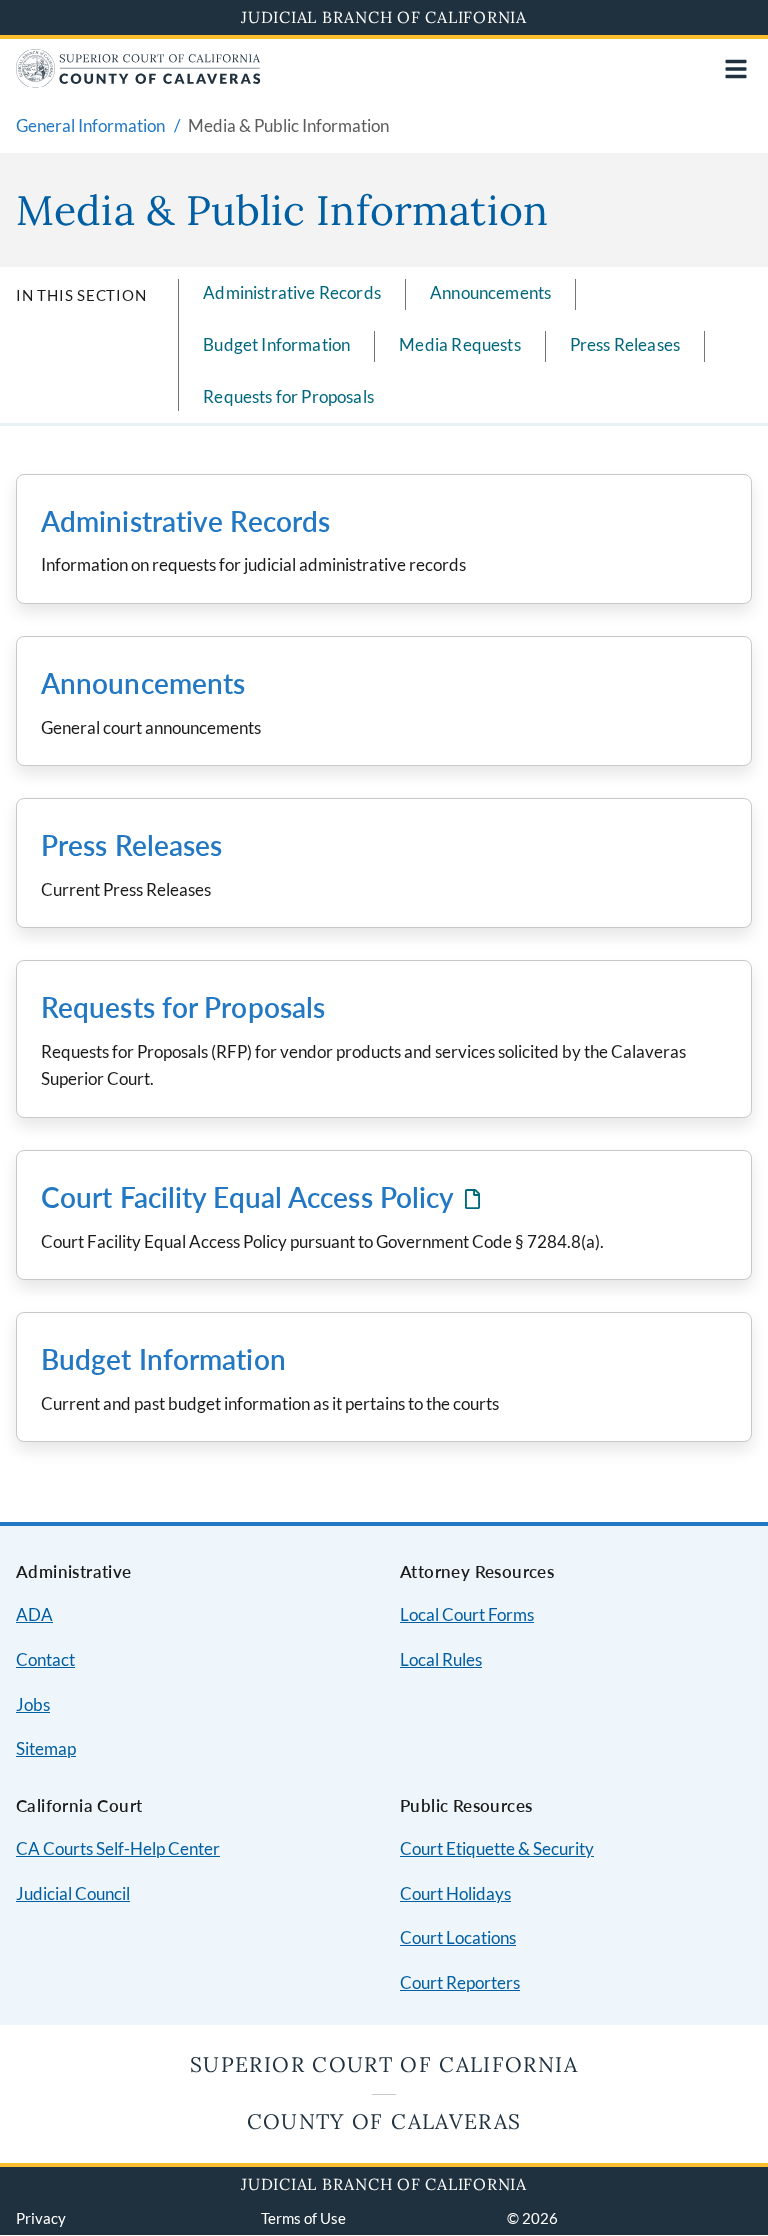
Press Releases (625, 344)
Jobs (33, 1704)
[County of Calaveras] (138, 81)
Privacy (41, 2218)
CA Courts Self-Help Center (118, 1848)
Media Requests (459, 344)
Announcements (490, 292)
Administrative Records (292, 292)
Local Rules (441, 1659)
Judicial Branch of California (384, 17)
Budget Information (276, 344)
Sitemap (46, 1748)
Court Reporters (460, 1982)
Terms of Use (303, 2218)
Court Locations (458, 1937)
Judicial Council (73, 1893)
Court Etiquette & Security (497, 1848)
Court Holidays (455, 1893)
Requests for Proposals (288, 396)
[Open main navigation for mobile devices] (736, 69)
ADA (34, 1614)
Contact (45, 1659)
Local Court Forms (467, 1614)
